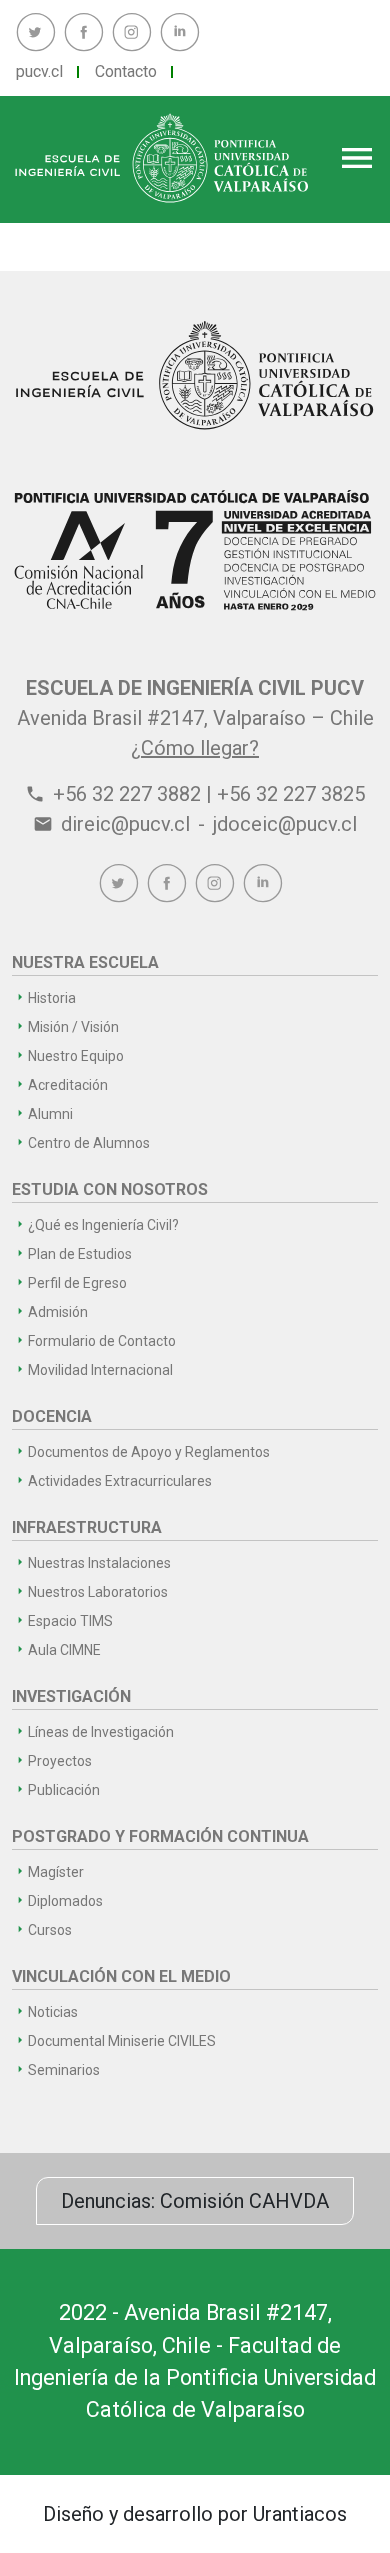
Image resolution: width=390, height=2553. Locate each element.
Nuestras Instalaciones (99, 1563)
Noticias (53, 2012)
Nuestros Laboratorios (98, 1592)
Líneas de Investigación (101, 1732)
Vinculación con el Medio (121, 1976)
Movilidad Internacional (100, 1370)
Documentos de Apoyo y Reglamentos (149, 1452)
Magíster (56, 1872)
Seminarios (64, 2070)
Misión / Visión (73, 1027)
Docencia (52, 1416)
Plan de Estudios (80, 1254)
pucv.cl (39, 71)
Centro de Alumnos (89, 1143)
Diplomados (65, 1901)
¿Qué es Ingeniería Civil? (103, 1225)
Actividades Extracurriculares (120, 1481)
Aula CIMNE (64, 1650)
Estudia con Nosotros (110, 1189)
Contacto (126, 71)
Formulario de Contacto (102, 1341)
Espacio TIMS (70, 1621)
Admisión (58, 1312)
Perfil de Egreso (77, 1283)
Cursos (50, 1930)
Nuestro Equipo (76, 1056)
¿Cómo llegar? (195, 748)
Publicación (64, 1790)
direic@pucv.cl (125, 824)
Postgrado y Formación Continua (160, 1836)
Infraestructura (87, 1527)
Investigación (71, 1696)
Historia (52, 998)
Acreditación (68, 1085)
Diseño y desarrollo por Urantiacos (195, 2514)
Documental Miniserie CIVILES (122, 2041)
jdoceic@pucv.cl (285, 824)
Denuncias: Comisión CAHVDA (195, 2201)
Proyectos (60, 1761)
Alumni (50, 1114)
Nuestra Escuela (85, 962)
